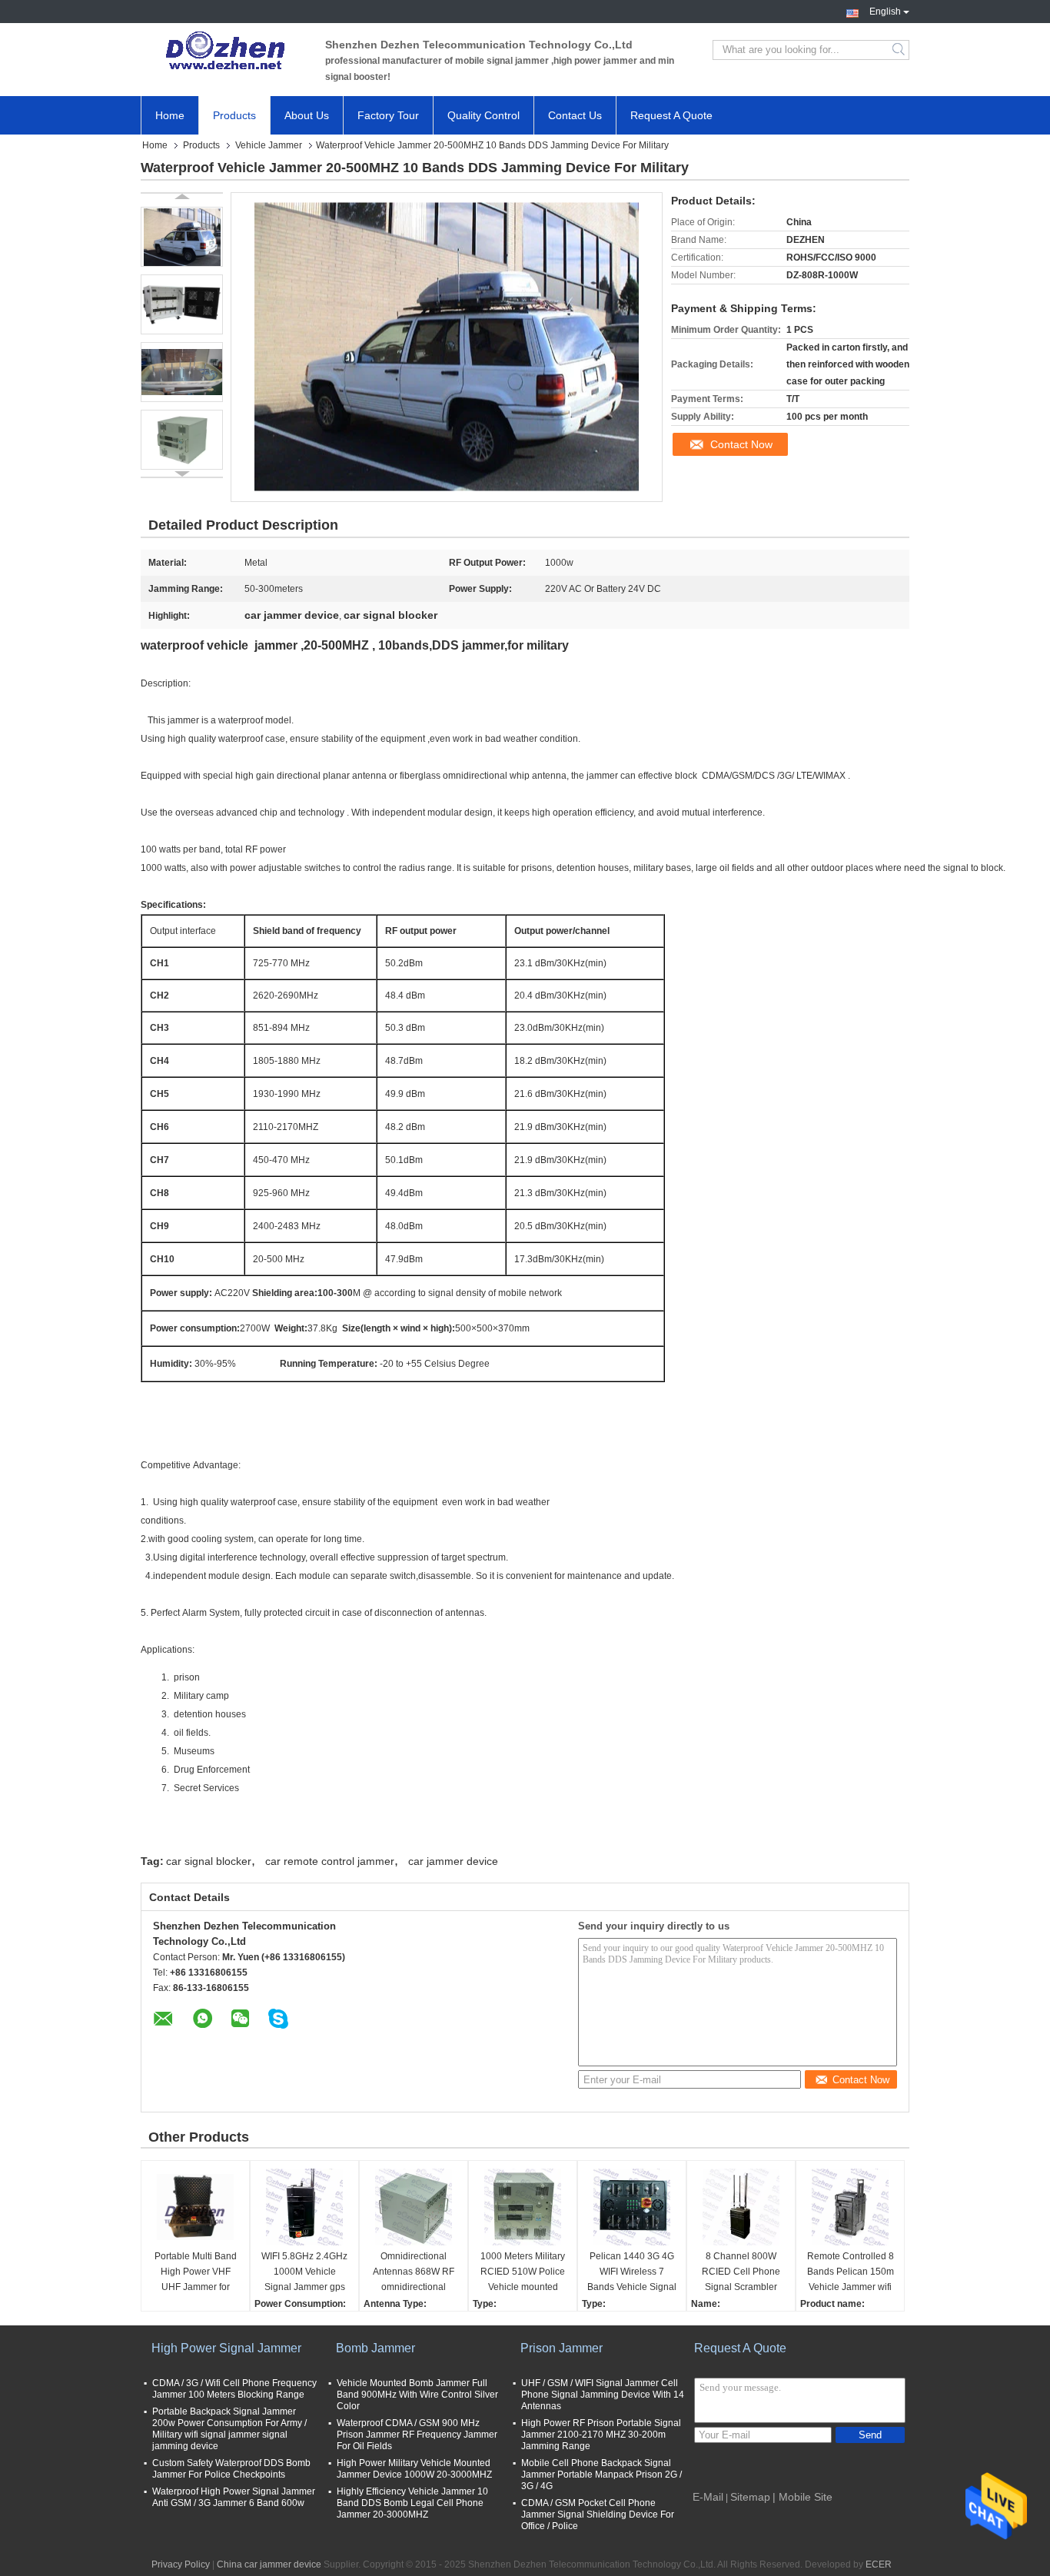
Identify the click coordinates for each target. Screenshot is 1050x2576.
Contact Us (575, 115)
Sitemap (750, 2497)
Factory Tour (388, 115)
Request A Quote (671, 115)
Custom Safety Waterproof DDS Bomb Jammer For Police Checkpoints (231, 2469)
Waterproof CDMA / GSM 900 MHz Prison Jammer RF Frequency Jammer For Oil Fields (417, 2435)
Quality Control (483, 115)
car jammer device (453, 1861)
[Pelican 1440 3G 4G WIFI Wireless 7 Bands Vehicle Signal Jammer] (632, 2207)
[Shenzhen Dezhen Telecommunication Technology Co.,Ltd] (225, 50)
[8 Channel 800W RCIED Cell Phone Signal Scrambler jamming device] (741, 2207)
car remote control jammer (330, 1861)
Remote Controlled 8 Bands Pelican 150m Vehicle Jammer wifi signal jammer (851, 2273)
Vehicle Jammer (269, 145)
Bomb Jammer (375, 2348)
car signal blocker (209, 1861)
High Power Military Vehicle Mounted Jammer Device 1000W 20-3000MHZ (414, 2469)
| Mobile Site (802, 2497)
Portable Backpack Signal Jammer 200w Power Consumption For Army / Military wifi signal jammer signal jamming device (229, 2429)
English (885, 10)
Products (234, 115)
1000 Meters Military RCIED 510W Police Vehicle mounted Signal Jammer (523, 2273)
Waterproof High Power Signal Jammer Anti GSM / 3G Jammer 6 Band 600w (234, 2497)
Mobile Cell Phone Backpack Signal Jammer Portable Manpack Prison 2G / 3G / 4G (601, 2475)
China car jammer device (269, 2564)
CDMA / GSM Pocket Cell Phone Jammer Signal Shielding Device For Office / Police (598, 2515)
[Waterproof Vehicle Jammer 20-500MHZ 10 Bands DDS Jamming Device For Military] (182, 237)
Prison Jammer (562, 2348)
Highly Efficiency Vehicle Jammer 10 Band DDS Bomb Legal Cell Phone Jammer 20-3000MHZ (412, 2503)
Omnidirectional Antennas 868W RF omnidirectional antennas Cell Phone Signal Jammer (414, 2273)
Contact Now (741, 444)
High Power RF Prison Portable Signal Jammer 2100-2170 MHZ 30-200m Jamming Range (601, 2435)
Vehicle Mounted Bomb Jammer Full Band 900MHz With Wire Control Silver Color (417, 2395)
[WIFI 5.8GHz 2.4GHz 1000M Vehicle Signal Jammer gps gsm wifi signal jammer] (304, 2207)
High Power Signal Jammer (226, 2348)
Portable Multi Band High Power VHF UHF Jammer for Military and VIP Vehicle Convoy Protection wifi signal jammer (195, 2273)
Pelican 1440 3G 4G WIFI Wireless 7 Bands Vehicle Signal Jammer (632, 2273)
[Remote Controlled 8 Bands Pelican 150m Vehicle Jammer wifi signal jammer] (850, 2207)
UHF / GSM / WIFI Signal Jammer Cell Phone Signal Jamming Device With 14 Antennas (603, 2395)
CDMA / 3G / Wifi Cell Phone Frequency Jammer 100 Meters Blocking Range (234, 2389)
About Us (307, 115)
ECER (879, 2564)
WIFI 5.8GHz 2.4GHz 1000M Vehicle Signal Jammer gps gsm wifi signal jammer (304, 2273)
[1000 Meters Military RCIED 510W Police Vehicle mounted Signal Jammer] (523, 2207)
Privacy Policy (181, 2564)
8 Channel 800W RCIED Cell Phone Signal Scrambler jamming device (741, 2273)
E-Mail (708, 2497)
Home (170, 115)
